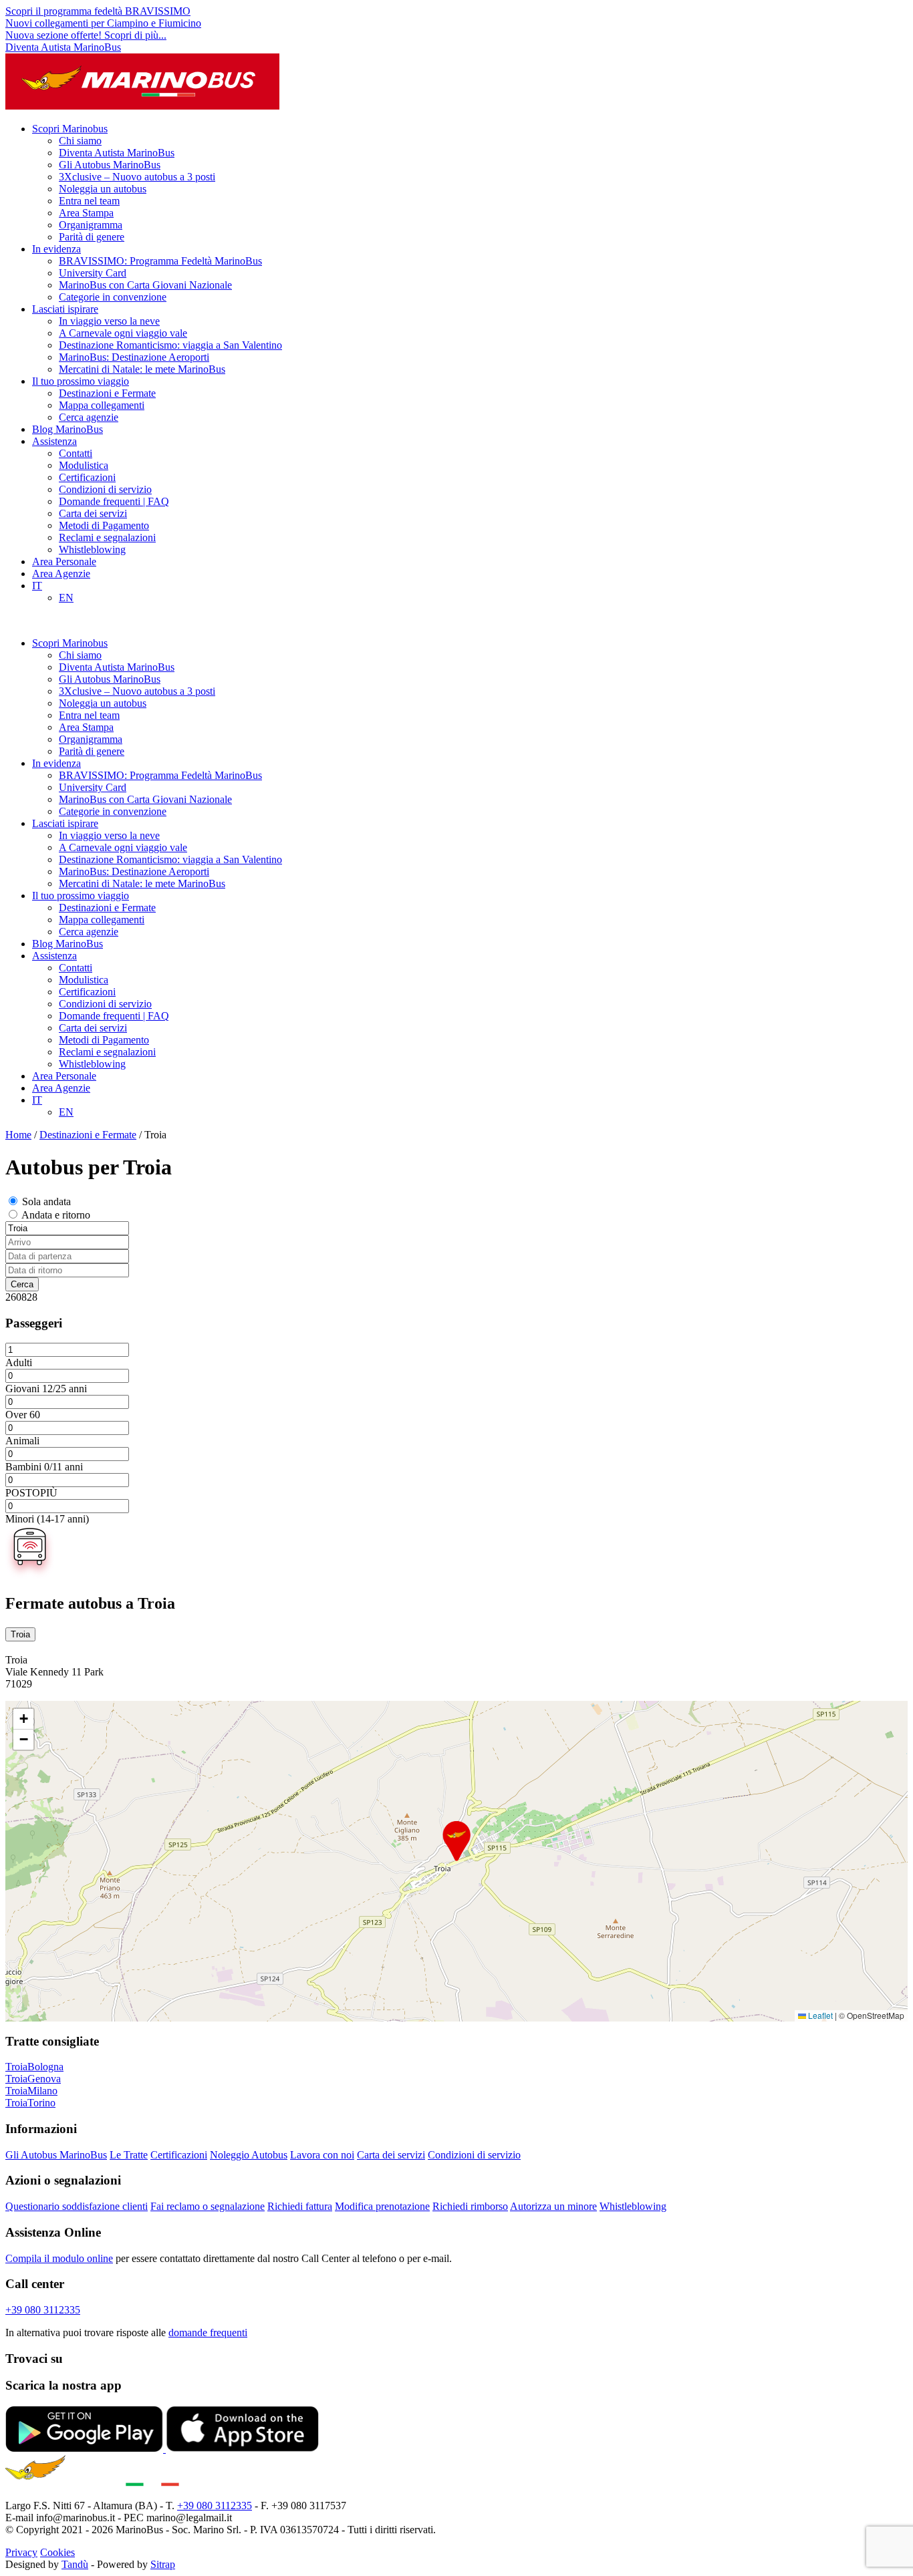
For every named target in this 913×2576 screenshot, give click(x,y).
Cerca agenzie (89, 417)
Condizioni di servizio (105, 489)
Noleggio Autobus (249, 2155)
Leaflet (819, 2015)
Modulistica (84, 465)
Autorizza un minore (553, 2206)
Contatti (76, 453)
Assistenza (54, 441)
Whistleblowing (92, 549)
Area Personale (64, 561)
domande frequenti (208, 2332)
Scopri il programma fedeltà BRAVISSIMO (98, 11)
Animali (22, 1441)
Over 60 (23, 1415)
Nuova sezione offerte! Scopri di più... (86, 35)
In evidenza (56, 249)
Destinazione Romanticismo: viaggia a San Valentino (170, 345)
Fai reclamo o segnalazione (208, 2206)
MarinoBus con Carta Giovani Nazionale (145, 285)
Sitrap (163, 2564)
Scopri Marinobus (70, 129)
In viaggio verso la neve (109, 321)
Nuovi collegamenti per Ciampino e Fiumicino (103, 23)
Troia (20, 1634)
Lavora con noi (322, 2155)
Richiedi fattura (300, 2206)
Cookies (57, 2552)
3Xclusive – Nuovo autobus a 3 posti (137, 177)
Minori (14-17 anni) (47, 1519)
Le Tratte (129, 2155)
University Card (93, 273)
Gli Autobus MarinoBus (110, 165)
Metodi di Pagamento (104, 525)
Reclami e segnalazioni (107, 537)
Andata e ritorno (56, 1215)
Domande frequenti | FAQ (114, 501)
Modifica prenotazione (382, 2206)
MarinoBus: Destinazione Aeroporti (134, 357)
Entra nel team (89, 201)
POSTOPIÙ (31, 1493)
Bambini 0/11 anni (44, 1467)
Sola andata (46, 1201)
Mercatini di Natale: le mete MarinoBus (142, 369)
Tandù (75, 2564)
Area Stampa (86, 213)
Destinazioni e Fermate (107, 393)
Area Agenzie (61, 574)
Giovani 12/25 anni (46, 1389)
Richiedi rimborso (470, 2206)
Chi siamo (80, 141)
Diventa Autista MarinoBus (63, 47)
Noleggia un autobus (103, 189)
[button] (456, 1841)
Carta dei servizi (93, 513)
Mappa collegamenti (102, 405)
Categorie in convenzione (113, 297)
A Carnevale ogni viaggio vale (123, 333)
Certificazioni (87, 477)
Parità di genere (92, 237)
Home (18, 1135)
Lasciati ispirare (65, 309)
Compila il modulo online (59, 2258)
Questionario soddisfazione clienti (77, 2206)
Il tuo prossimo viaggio (81, 381)
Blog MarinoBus (68, 429)
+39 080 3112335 (43, 2310)
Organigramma (91, 225)
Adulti (19, 1362)
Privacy (21, 2552)
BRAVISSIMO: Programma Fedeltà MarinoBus (160, 261)
